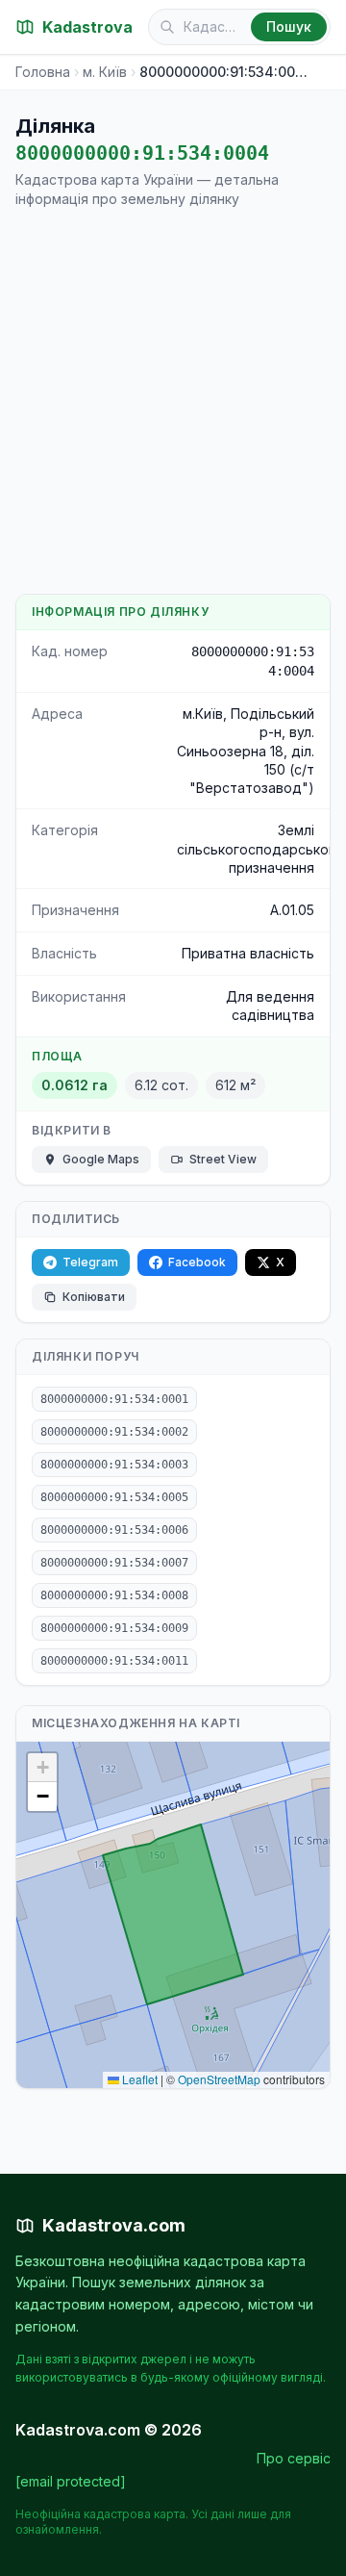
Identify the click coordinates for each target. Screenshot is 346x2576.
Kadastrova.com (114, 2225)
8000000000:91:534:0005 (114, 1497)
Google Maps (101, 1159)
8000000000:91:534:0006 (114, 1530)
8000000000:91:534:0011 (114, 1661)
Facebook (197, 1262)
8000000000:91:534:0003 (114, 1465)
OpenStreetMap (219, 2079)
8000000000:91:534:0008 (114, 1595)
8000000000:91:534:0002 (114, 1432)
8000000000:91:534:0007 (114, 1563)
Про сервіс (294, 2458)
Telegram (90, 1262)
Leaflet (138, 2079)
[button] (42, 1768)
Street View (223, 1159)
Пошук (289, 26)
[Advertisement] (173, 401)
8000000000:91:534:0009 (114, 1628)
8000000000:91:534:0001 (114, 1399)
